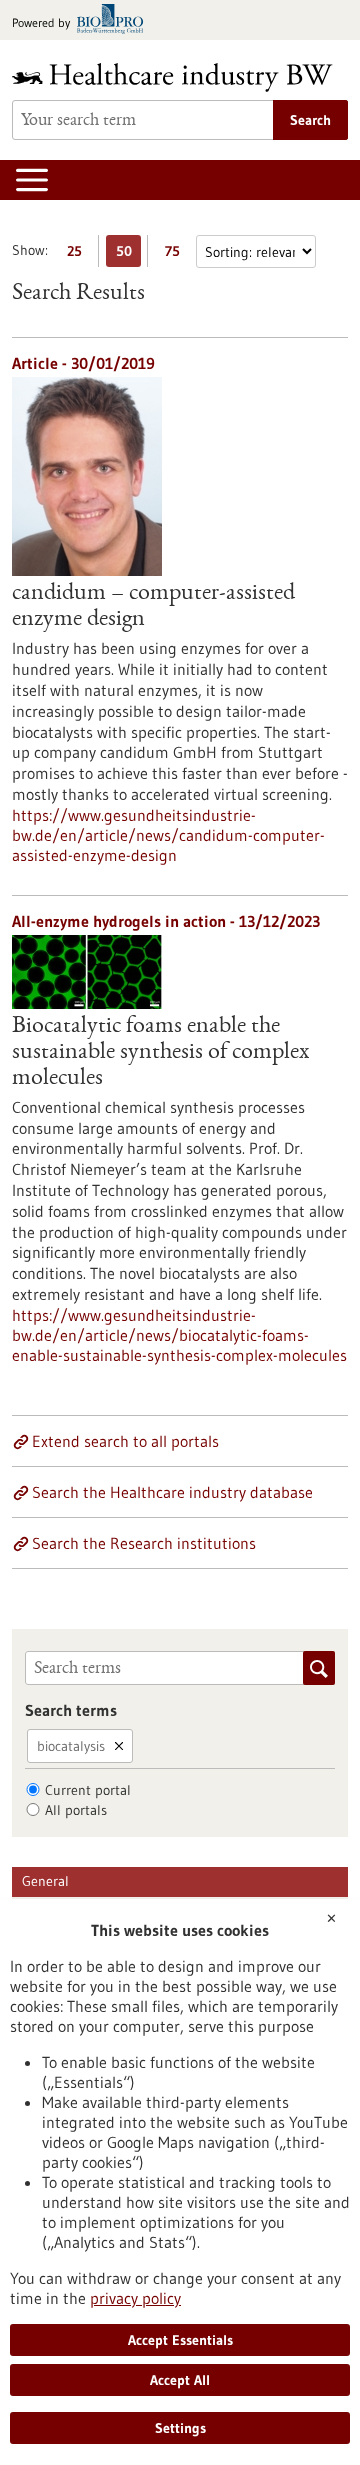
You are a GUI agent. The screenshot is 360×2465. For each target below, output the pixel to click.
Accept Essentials (180, 2340)
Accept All (180, 2380)
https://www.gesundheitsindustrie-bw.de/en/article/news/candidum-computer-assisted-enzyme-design (168, 835)
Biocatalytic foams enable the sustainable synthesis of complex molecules (160, 1053)
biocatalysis (71, 1746)
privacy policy (135, 2298)
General (45, 1881)
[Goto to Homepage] (180, 77)
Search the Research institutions (144, 1543)
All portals (76, 1810)
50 (128, 254)
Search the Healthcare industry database (172, 1492)
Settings (180, 2428)
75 (177, 254)
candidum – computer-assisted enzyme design (153, 607)
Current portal (88, 1790)
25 (79, 254)
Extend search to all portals (125, 1441)
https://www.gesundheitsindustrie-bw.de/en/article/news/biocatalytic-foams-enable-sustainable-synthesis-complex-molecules (179, 1335)
